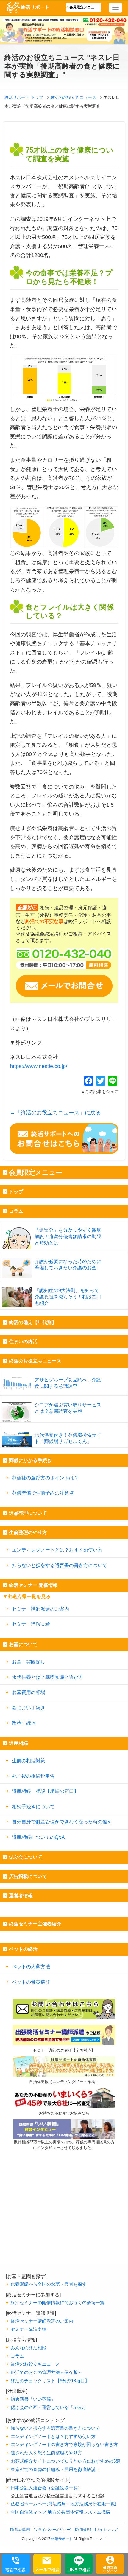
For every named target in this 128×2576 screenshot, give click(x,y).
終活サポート (35, 7)
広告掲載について (28, 1876)
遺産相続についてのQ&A (38, 1837)
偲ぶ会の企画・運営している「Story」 (49, 2407)
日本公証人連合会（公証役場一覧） (46, 2488)
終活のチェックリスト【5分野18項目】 (50, 2381)
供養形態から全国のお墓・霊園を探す (49, 2284)
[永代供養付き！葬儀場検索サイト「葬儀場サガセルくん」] (64, 1429)
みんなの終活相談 (29, 2348)
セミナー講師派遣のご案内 (40, 1609)
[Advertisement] (64, 2223)
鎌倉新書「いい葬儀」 (33, 2399)
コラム (16, 1211)
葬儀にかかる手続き (30, 1460)
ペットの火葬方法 (31, 1966)
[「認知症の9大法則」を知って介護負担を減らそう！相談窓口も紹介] (64, 1284)
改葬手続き (24, 1723)
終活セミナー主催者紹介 (35, 1924)
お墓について (23, 1644)
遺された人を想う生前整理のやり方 (46, 2453)
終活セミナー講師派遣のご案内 (42, 2321)
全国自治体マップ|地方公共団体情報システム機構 (60, 2512)
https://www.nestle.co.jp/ (39, 1066)
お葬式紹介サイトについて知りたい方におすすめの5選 (65, 2461)
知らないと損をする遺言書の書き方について (60, 1565)
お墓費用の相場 (29, 1692)
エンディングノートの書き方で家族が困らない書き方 (64, 2444)
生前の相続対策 (29, 1760)
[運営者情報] (20, 2530)
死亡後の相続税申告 (33, 1776)
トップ (16, 1192)
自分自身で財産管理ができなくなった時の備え (62, 1822)
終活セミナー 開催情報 (33, 1585)
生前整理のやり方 (28, 1532)
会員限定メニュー (84, 7)
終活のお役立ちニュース (35, 1361)
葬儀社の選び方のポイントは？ (45, 1478)
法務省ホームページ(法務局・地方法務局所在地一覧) (64, 2504)
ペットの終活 (23, 1949)
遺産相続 (18, 1743)
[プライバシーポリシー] (52, 2530)
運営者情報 (21, 1896)
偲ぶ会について (26, 1857)
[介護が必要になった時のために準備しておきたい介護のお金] (64, 1255)
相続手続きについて (33, 1806)
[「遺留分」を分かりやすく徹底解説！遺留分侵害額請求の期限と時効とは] (64, 1224)
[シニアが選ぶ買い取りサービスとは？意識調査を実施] (64, 1399)
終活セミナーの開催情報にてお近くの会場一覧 (58, 2303)
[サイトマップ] (107, 2530)
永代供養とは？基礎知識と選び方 (48, 1677)
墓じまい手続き (29, 1708)
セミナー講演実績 (31, 1624)
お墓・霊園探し (29, 1662)
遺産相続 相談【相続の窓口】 (45, 1791)
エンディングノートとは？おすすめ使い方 (57, 1550)
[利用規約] (83, 2530)
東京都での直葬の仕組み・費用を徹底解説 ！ (56, 2469)
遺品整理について (28, 1513)
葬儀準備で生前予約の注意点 (43, 1493)
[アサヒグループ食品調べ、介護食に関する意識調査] (64, 1374)
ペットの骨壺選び (31, 1982)
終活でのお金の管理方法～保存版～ (46, 2372)
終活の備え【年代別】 (33, 1322)
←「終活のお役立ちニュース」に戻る (55, 1113)
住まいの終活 (23, 1342)
